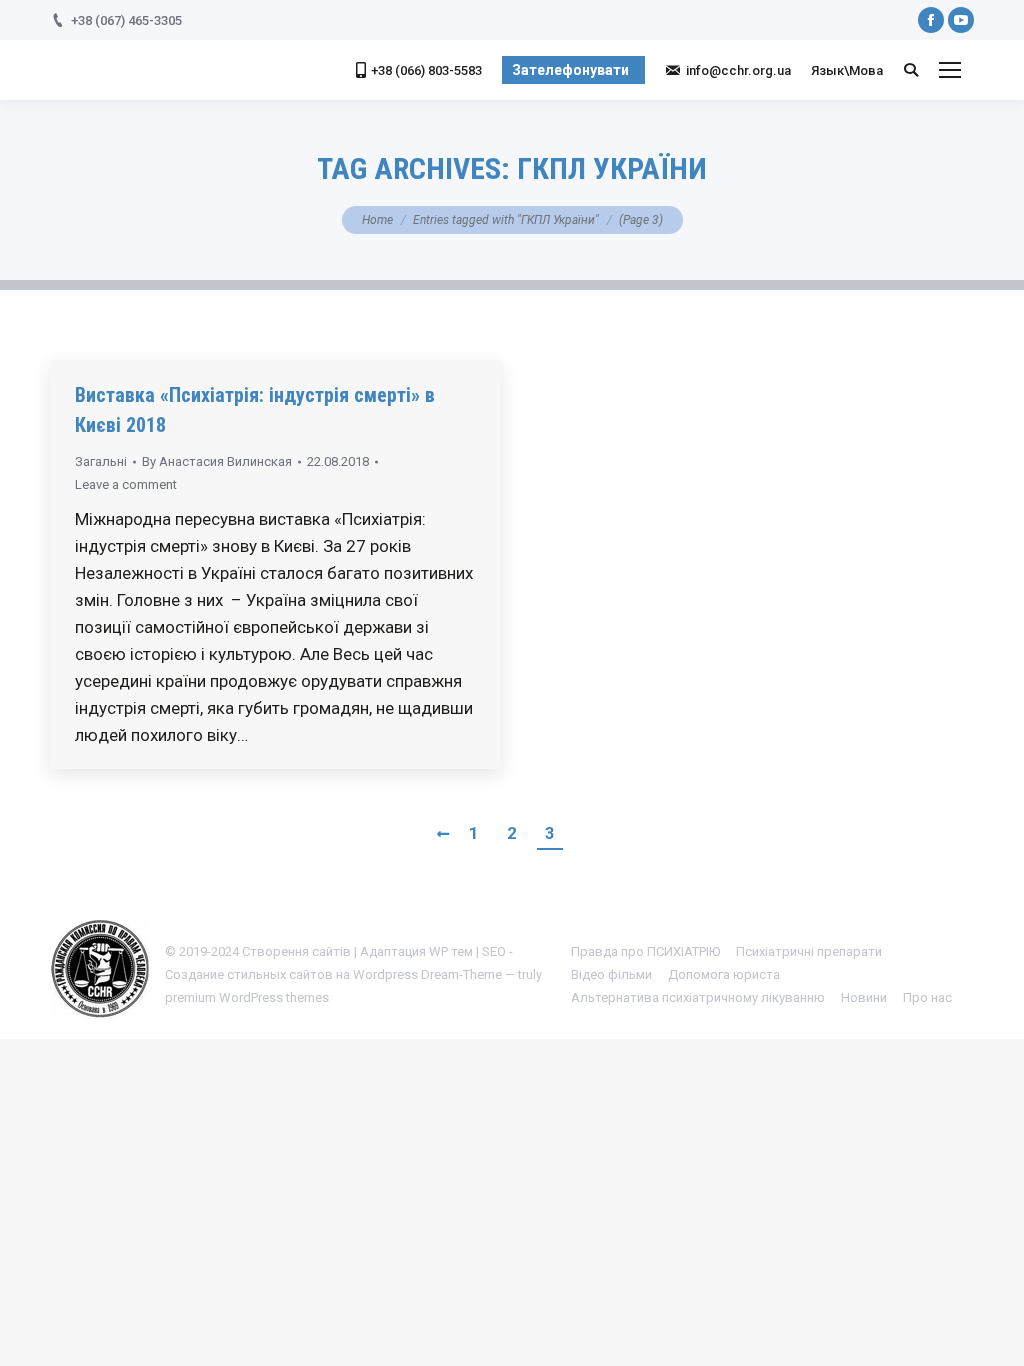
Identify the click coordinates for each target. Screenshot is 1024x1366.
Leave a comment (126, 484)
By (217, 461)
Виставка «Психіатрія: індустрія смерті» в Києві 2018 (255, 410)
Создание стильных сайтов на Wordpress (291, 974)
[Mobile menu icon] (950, 70)
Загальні (101, 461)
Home (377, 220)
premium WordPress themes (247, 997)
